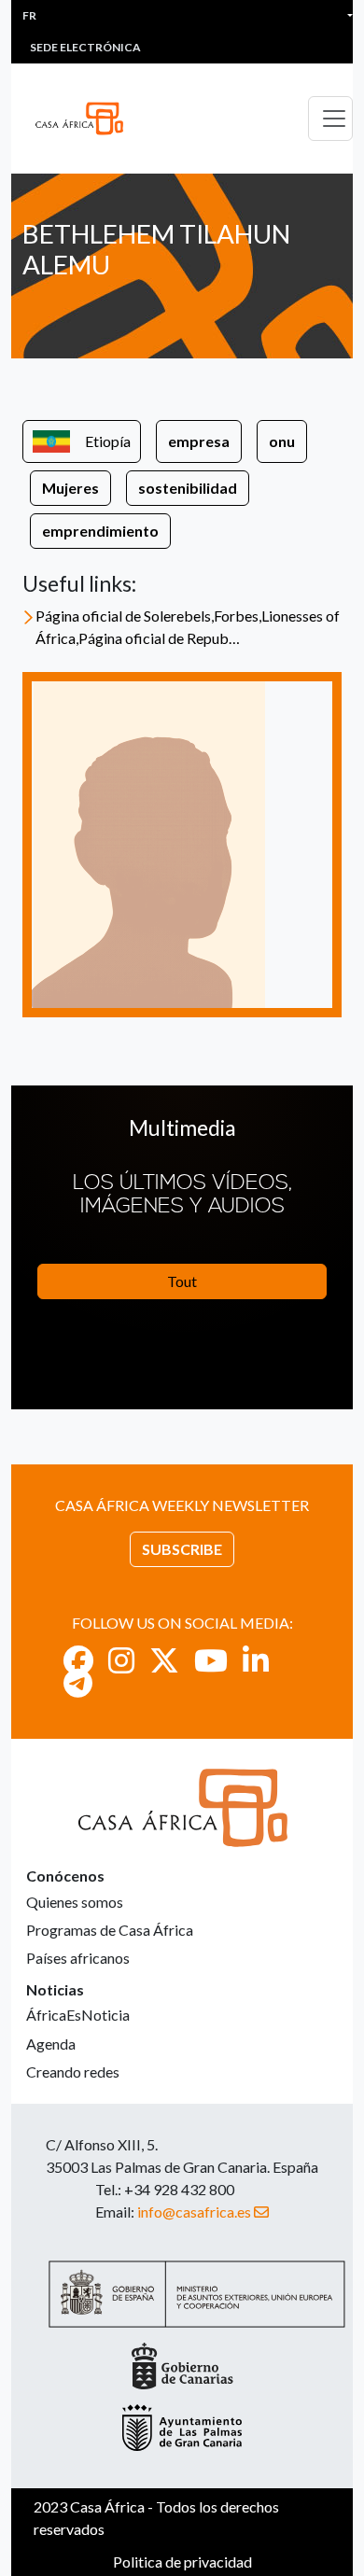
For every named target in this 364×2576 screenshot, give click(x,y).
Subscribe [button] (182, 1549)
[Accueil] (87, 119)
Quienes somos (75, 1902)
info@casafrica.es (194, 2212)
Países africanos (78, 1958)
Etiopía (108, 441)
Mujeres (70, 488)
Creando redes (73, 2072)
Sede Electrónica (85, 47)
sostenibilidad (188, 488)
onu (282, 441)
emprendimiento (100, 531)
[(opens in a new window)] (78, 1660)
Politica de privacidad (182, 2562)
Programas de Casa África (110, 1930)
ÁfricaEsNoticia (78, 2015)
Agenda (51, 2044)
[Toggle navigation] (330, 119)
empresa (199, 441)
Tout (182, 1281)
